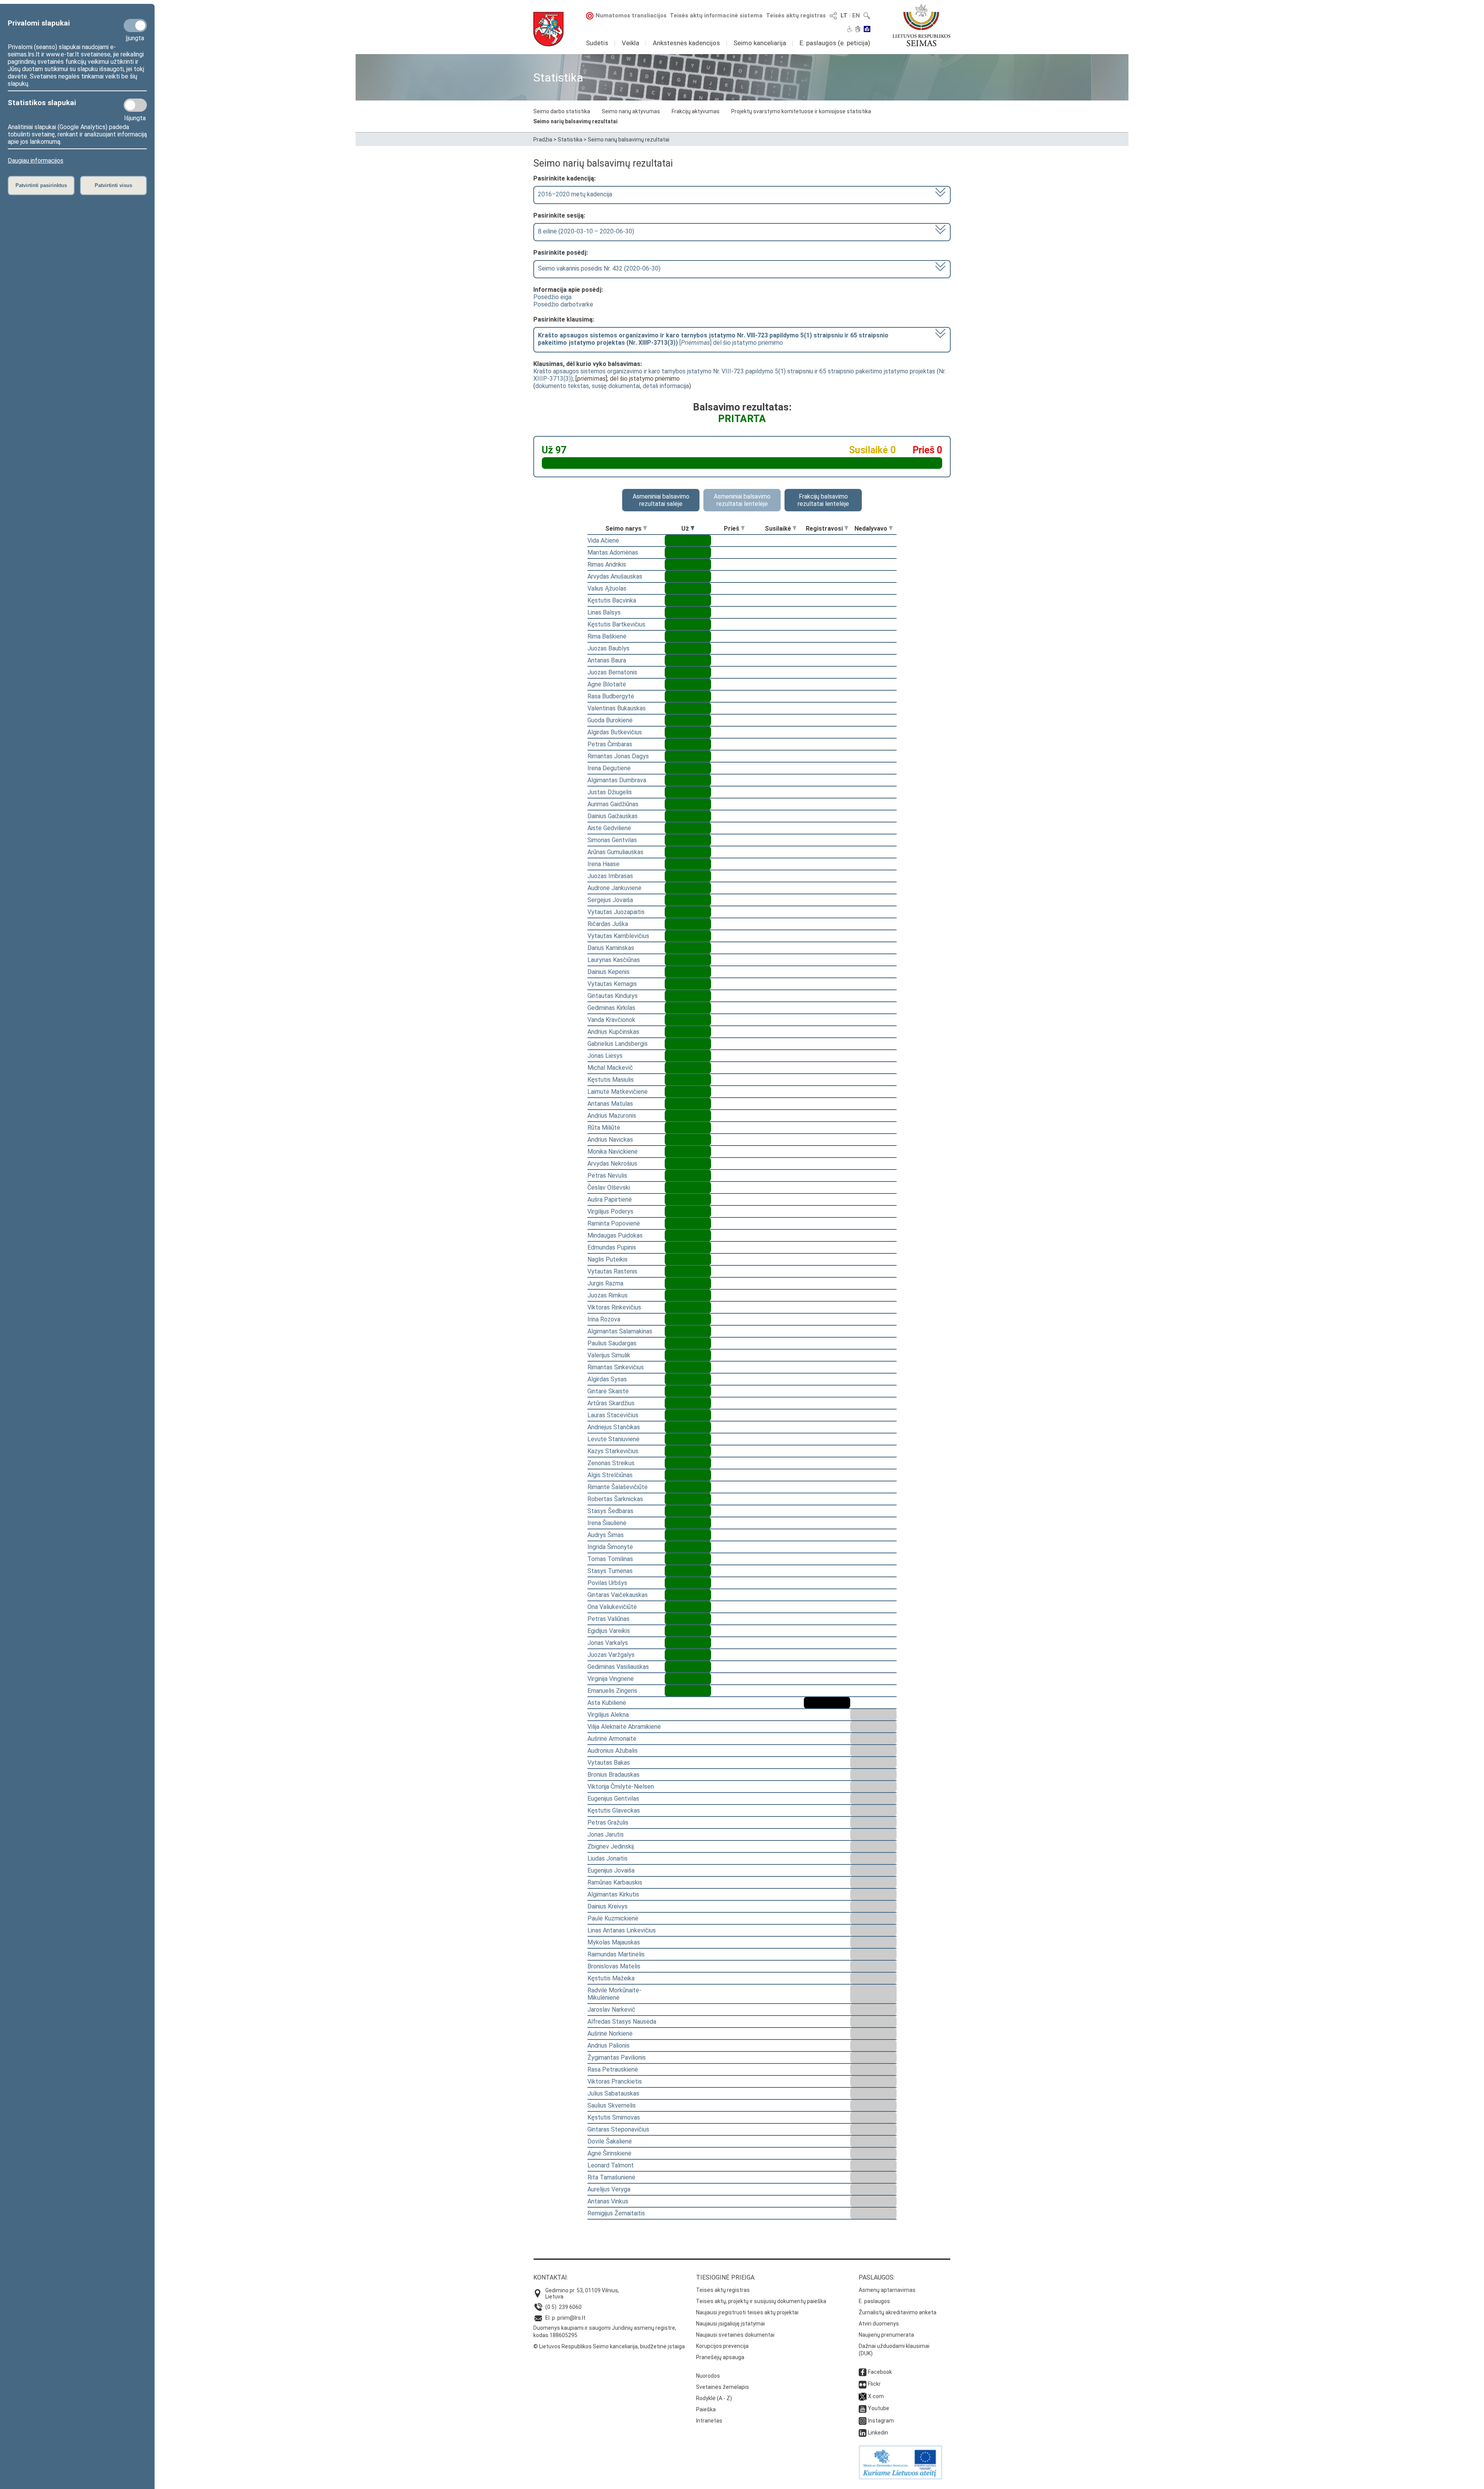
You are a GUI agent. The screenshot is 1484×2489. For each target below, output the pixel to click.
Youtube (879, 2408)
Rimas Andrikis (607, 564)
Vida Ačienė (603, 541)
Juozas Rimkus (608, 1295)
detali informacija (666, 386)
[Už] (693, 529)
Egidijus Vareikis (609, 1631)
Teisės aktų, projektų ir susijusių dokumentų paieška (761, 2301)
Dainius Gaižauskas (613, 816)
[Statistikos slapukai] (135, 105)
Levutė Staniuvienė (614, 1439)
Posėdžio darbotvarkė (563, 304)
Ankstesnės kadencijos (686, 43)
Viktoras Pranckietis (615, 2081)
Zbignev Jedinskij (611, 1846)
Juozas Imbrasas (610, 876)
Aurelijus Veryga (609, 2189)
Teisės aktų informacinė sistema (716, 15)
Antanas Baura (607, 660)
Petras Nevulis (607, 1176)
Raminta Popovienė (614, 1223)
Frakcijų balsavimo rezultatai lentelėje (823, 500)
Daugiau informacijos (36, 161)
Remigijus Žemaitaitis (616, 2213)
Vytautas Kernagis (612, 984)
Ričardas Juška (608, 924)
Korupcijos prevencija (722, 2346)
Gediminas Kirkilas (611, 1008)
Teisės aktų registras (796, 15)
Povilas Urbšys (607, 1583)
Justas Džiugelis (610, 792)
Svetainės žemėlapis (722, 2387)
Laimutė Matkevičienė (618, 1092)
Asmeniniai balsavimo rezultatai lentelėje (742, 500)
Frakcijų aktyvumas (696, 111)
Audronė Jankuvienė (614, 888)
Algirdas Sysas (607, 1379)
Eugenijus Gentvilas (613, 1799)
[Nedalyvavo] (891, 529)
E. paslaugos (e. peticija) (835, 43)
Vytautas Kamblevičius (618, 936)
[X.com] (863, 2396)
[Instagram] (863, 2421)
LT (844, 15)
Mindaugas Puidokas (615, 1235)
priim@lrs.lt (571, 2318)
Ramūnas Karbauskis (615, 1882)
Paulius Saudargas (612, 1343)
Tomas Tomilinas (610, 1559)
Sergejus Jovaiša (610, 900)
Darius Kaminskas (611, 948)
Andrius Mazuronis (612, 1116)
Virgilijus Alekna (608, 1715)
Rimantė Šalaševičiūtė (618, 1487)
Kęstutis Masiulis (611, 1080)
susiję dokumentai (616, 386)
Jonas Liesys (605, 1056)
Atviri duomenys (879, 2324)
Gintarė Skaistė (608, 1391)
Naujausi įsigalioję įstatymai (730, 2324)
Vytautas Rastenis (612, 1271)
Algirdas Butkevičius (615, 732)
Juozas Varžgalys (611, 1655)
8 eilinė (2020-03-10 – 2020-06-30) (586, 231)
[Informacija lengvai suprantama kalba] (867, 30)
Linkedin (878, 2433)
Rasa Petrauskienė (613, 2069)
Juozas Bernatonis (612, 672)
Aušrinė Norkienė (610, 2034)
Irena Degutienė (609, 768)
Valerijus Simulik (609, 1355)
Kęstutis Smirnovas (614, 2117)
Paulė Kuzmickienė (613, 1918)
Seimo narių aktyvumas (631, 111)
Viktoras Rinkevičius (614, 1307)
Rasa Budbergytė (611, 696)
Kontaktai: (551, 2277)
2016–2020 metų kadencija (575, 194)
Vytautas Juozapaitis (616, 912)
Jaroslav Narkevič (611, 2010)
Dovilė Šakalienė (610, 2141)
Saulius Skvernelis (612, 2105)
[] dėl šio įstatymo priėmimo (713, 339)
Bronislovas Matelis (614, 1966)
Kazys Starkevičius (613, 1451)
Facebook (880, 2372)
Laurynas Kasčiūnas (614, 960)
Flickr (874, 2384)
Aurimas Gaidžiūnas (613, 804)
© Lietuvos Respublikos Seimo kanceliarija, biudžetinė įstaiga (609, 2346)
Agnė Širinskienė (609, 2153)
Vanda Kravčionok (611, 1020)
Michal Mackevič (610, 1068)
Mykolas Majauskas (614, 1942)
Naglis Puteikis (608, 1259)
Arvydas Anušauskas (615, 576)
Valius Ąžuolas (607, 588)
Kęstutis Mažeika (611, 1978)
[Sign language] (858, 30)
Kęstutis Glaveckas (614, 1811)
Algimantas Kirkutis (613, 1894)
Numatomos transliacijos (631, 15)
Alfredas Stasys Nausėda (622, 2022)
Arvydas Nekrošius (612, 1164)
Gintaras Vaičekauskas (618, 1595)
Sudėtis (597, 43)
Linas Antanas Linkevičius (622, 1930)
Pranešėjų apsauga (720, 2357)
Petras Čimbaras (610, 744)
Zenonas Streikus (611, 1463)
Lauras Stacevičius (613, 1415)
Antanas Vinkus (608, 2201)
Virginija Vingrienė (611, 1679)
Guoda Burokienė (610, 720)
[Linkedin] (863, 2433)
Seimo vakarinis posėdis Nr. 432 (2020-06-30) (599, 268)
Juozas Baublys (608, 648)
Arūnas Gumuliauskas (615, 852)
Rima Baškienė (607, 636)
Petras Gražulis (608, 1822)
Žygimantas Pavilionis (617, 2057)
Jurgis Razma (605, 1283)
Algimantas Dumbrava (617, 780)
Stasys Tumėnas (610, 1571)
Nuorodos (708, 2376)
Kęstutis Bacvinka (612, 600)
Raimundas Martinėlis (616, 1954)
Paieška (706, 2409)
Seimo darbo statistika (562, 111)
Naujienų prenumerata (886, 2335)
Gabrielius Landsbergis (618, 1044)
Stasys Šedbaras (610, 1511)
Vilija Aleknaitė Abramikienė (624, 1727)
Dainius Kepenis (608, 972)
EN (856, 15)
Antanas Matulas (610, 1104)
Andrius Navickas (610, 1140)
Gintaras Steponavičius (618, 2129)
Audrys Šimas (606, 1535)
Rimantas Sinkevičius (616, 1367)
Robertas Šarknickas (615, 1499)
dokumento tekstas (562, 386)
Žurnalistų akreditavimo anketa (898, 2312)
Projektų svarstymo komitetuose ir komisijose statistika (801, 111)
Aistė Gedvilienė (609, 828)
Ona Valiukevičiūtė (612, 1607)
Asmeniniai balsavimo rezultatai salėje (661, 500)
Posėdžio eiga (552, 297)
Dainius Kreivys (608, 1906)
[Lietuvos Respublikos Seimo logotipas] (922, 25)
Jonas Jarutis (606, 1834)
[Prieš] (743, 529)
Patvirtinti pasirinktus (41, 185)
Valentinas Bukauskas (617, 708)
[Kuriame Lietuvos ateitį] (900, 2477)
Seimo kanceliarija (760, 43)
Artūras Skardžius (611, 1403)
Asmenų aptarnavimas (887, 2290)
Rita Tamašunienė (611, 2177)
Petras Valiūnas (608, 1619)
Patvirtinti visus (113, 185)
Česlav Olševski (609, 1187)
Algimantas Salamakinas (620, 1331)
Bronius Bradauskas (614, 1775)
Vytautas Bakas (609, 1763)
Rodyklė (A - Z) (714, 2398)
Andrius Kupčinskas (613, 1032)
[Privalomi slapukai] (135, 26)
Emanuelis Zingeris (612, 1691)
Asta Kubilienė (607, 1703)
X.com (876, 2396)
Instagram (881, 2421)
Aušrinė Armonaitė (612, 1739)
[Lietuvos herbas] (548, 29)
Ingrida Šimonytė (610, 1547)
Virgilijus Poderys (610, 1211)
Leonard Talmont (611, 2165)
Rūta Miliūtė (604, 1128)
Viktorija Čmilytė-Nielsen (621, 1787)
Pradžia (543, 140)
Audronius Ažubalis (613, 1751)
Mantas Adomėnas (613, 552)
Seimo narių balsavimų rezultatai (575, 121)
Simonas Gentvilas (612, 840)
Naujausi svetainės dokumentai (735, 2335)
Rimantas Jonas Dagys (618, 756)
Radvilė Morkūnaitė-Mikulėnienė (614, 1994)
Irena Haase (603, 864)
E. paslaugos (874, 2301)
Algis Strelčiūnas (610, 1475)
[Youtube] (863, 2408)
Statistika (570, 140)
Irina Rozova (604, 1319)
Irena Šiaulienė (607, 1523)
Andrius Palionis (608, 2046)
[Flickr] (863, 2384)
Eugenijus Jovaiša (611, 1870)
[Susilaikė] (795, 529)
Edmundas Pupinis (612, 1247)
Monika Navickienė (613, 1152)
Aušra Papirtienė (610, 1199)
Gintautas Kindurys (613, 996)
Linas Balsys (604, 612)
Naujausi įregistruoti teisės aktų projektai (747, 2312)
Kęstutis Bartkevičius (616, 624)
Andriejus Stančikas (614, 1427)
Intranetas (709, 2421)
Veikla (631, 43)
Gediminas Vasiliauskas (618, 1667)
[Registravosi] (846, 529)
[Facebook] (863, 2372)
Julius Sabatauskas (613, 2093)
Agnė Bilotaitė (607, 684)
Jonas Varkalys (608, 1643)
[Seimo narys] (645, 529)
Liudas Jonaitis (608, 1858)
